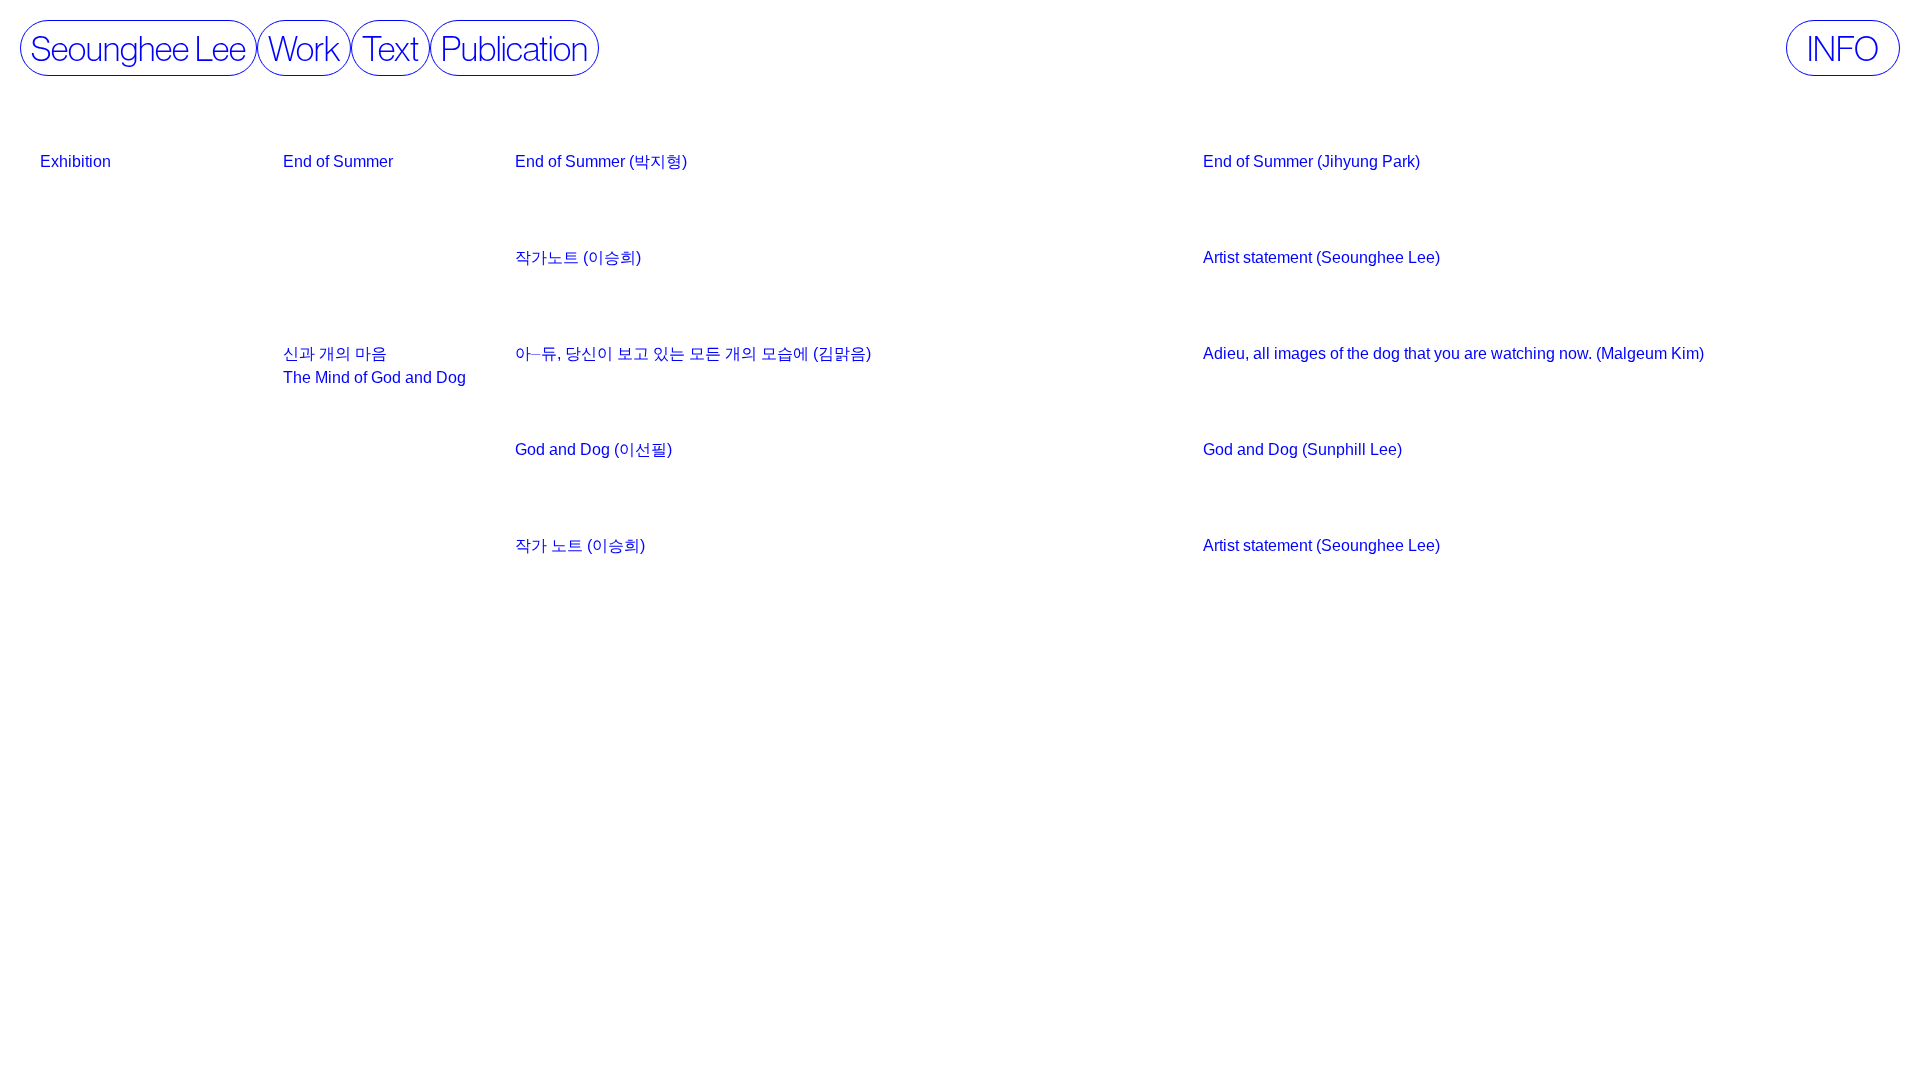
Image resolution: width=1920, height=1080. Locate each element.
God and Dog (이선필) (593, 449)
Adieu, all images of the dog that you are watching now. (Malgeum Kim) (1453, 353)
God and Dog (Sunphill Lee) (1302, 449)
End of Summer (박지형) (601, 161)
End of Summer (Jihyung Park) (1311, 161)
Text (390, 48)
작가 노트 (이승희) (580, 545)
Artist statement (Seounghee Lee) (1321, 257)
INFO (1843, 48)
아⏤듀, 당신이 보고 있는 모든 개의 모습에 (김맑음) (693, 353)
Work (304, 48)
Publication (514, 48)
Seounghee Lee (138, 48)
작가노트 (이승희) (578, 257)
